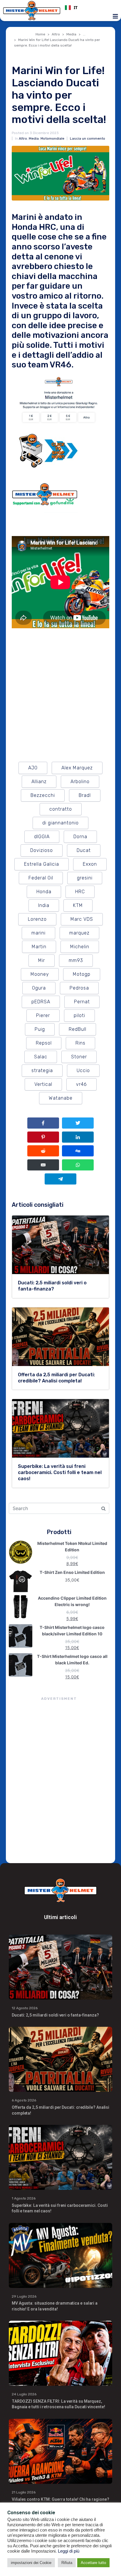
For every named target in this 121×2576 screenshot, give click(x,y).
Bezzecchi (43, 795)
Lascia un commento (88, 138)
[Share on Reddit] (43, 1151)
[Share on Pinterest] (43, 1137)
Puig (40, 1029)
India (44, 905)
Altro (23, 138)
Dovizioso (42, 850)
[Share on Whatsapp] (78, 1165)
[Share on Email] (43, 1165)
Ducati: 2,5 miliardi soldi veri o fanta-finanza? (55, 2015)
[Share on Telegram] (60, 1179)
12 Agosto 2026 (25, 2008)
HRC (80, 892)
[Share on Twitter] (78, 1123)
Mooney (40, 974)
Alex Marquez (77, 768)
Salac (41, 1057)
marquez (79, 933)
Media (34, 138)
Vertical (43, 1084)
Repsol (44, 1043)
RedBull (78, 1029)
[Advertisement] (60, 1781)
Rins (80, 1043)
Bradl (85, 795)
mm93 (76, 960)
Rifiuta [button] (67, 2563)
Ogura (39, 988)
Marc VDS (82, 919)
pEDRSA (41, 1002)
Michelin (80, 947)
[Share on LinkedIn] (78, 1137)
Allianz (39, 782)
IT (76, 8)
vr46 (81, 1084)
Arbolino (80, 782)
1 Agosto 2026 (24, 2198)
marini (38, 933)
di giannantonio (60, 823)
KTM (78, 905)
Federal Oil (41, 878)
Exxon (90, 864)
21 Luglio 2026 (24, 2492)
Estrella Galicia (42, 864)
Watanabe (61, 1098)
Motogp (82, 974)
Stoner (79, 1057)
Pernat (82, 1002)
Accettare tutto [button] (93, 2563)
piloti (79, 1015)
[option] (89, 8)
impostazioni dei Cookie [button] (31, 2563)
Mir (42, 960)
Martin (39, 947)
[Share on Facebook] (43, 1123)
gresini (85, 878)
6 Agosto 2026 (24, 2100)
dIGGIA (42, 837)
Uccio (83, 1070)
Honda (44, 892)
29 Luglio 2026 (24, 2296)
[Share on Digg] (78, 1151)
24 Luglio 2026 (24, 2394)
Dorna (80, 837)
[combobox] (89, 8)
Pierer (43, 1015)
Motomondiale (52, 138)
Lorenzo (37, 919)
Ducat (84, 850)
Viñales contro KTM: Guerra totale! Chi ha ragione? (60, 2499)
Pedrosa (79, 988)
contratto (61, 809)
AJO (33, 768)
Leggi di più (69, 2551)
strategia (42, 1070)
